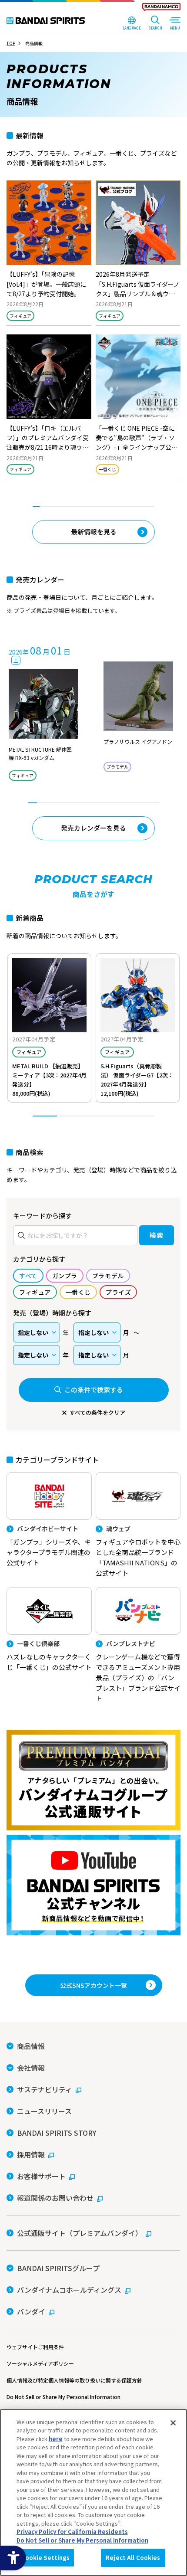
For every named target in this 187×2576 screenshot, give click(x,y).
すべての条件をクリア (97, 1412)
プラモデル (117, 767)
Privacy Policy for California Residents (72, 2532)
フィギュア (20, 316)
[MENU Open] (175, 24)
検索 (156, 1235)
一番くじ (107, 469)
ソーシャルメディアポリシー (40, 2363)
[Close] (173, 2423)
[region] (93, 2493)
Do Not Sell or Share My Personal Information (63, 2397)
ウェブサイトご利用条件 (35, 2347)
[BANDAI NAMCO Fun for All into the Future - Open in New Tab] (161, 9)
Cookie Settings (46, 2558)
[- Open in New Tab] (49, 253)
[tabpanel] (93, 334)
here (56, 2439)
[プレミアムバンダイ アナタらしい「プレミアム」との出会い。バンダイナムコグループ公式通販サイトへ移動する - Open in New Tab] (93, 1780)
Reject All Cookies (133, 2558)
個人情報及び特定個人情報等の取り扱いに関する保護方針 (74, 2380)
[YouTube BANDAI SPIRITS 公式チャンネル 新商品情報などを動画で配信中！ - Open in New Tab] (93, 1885)
